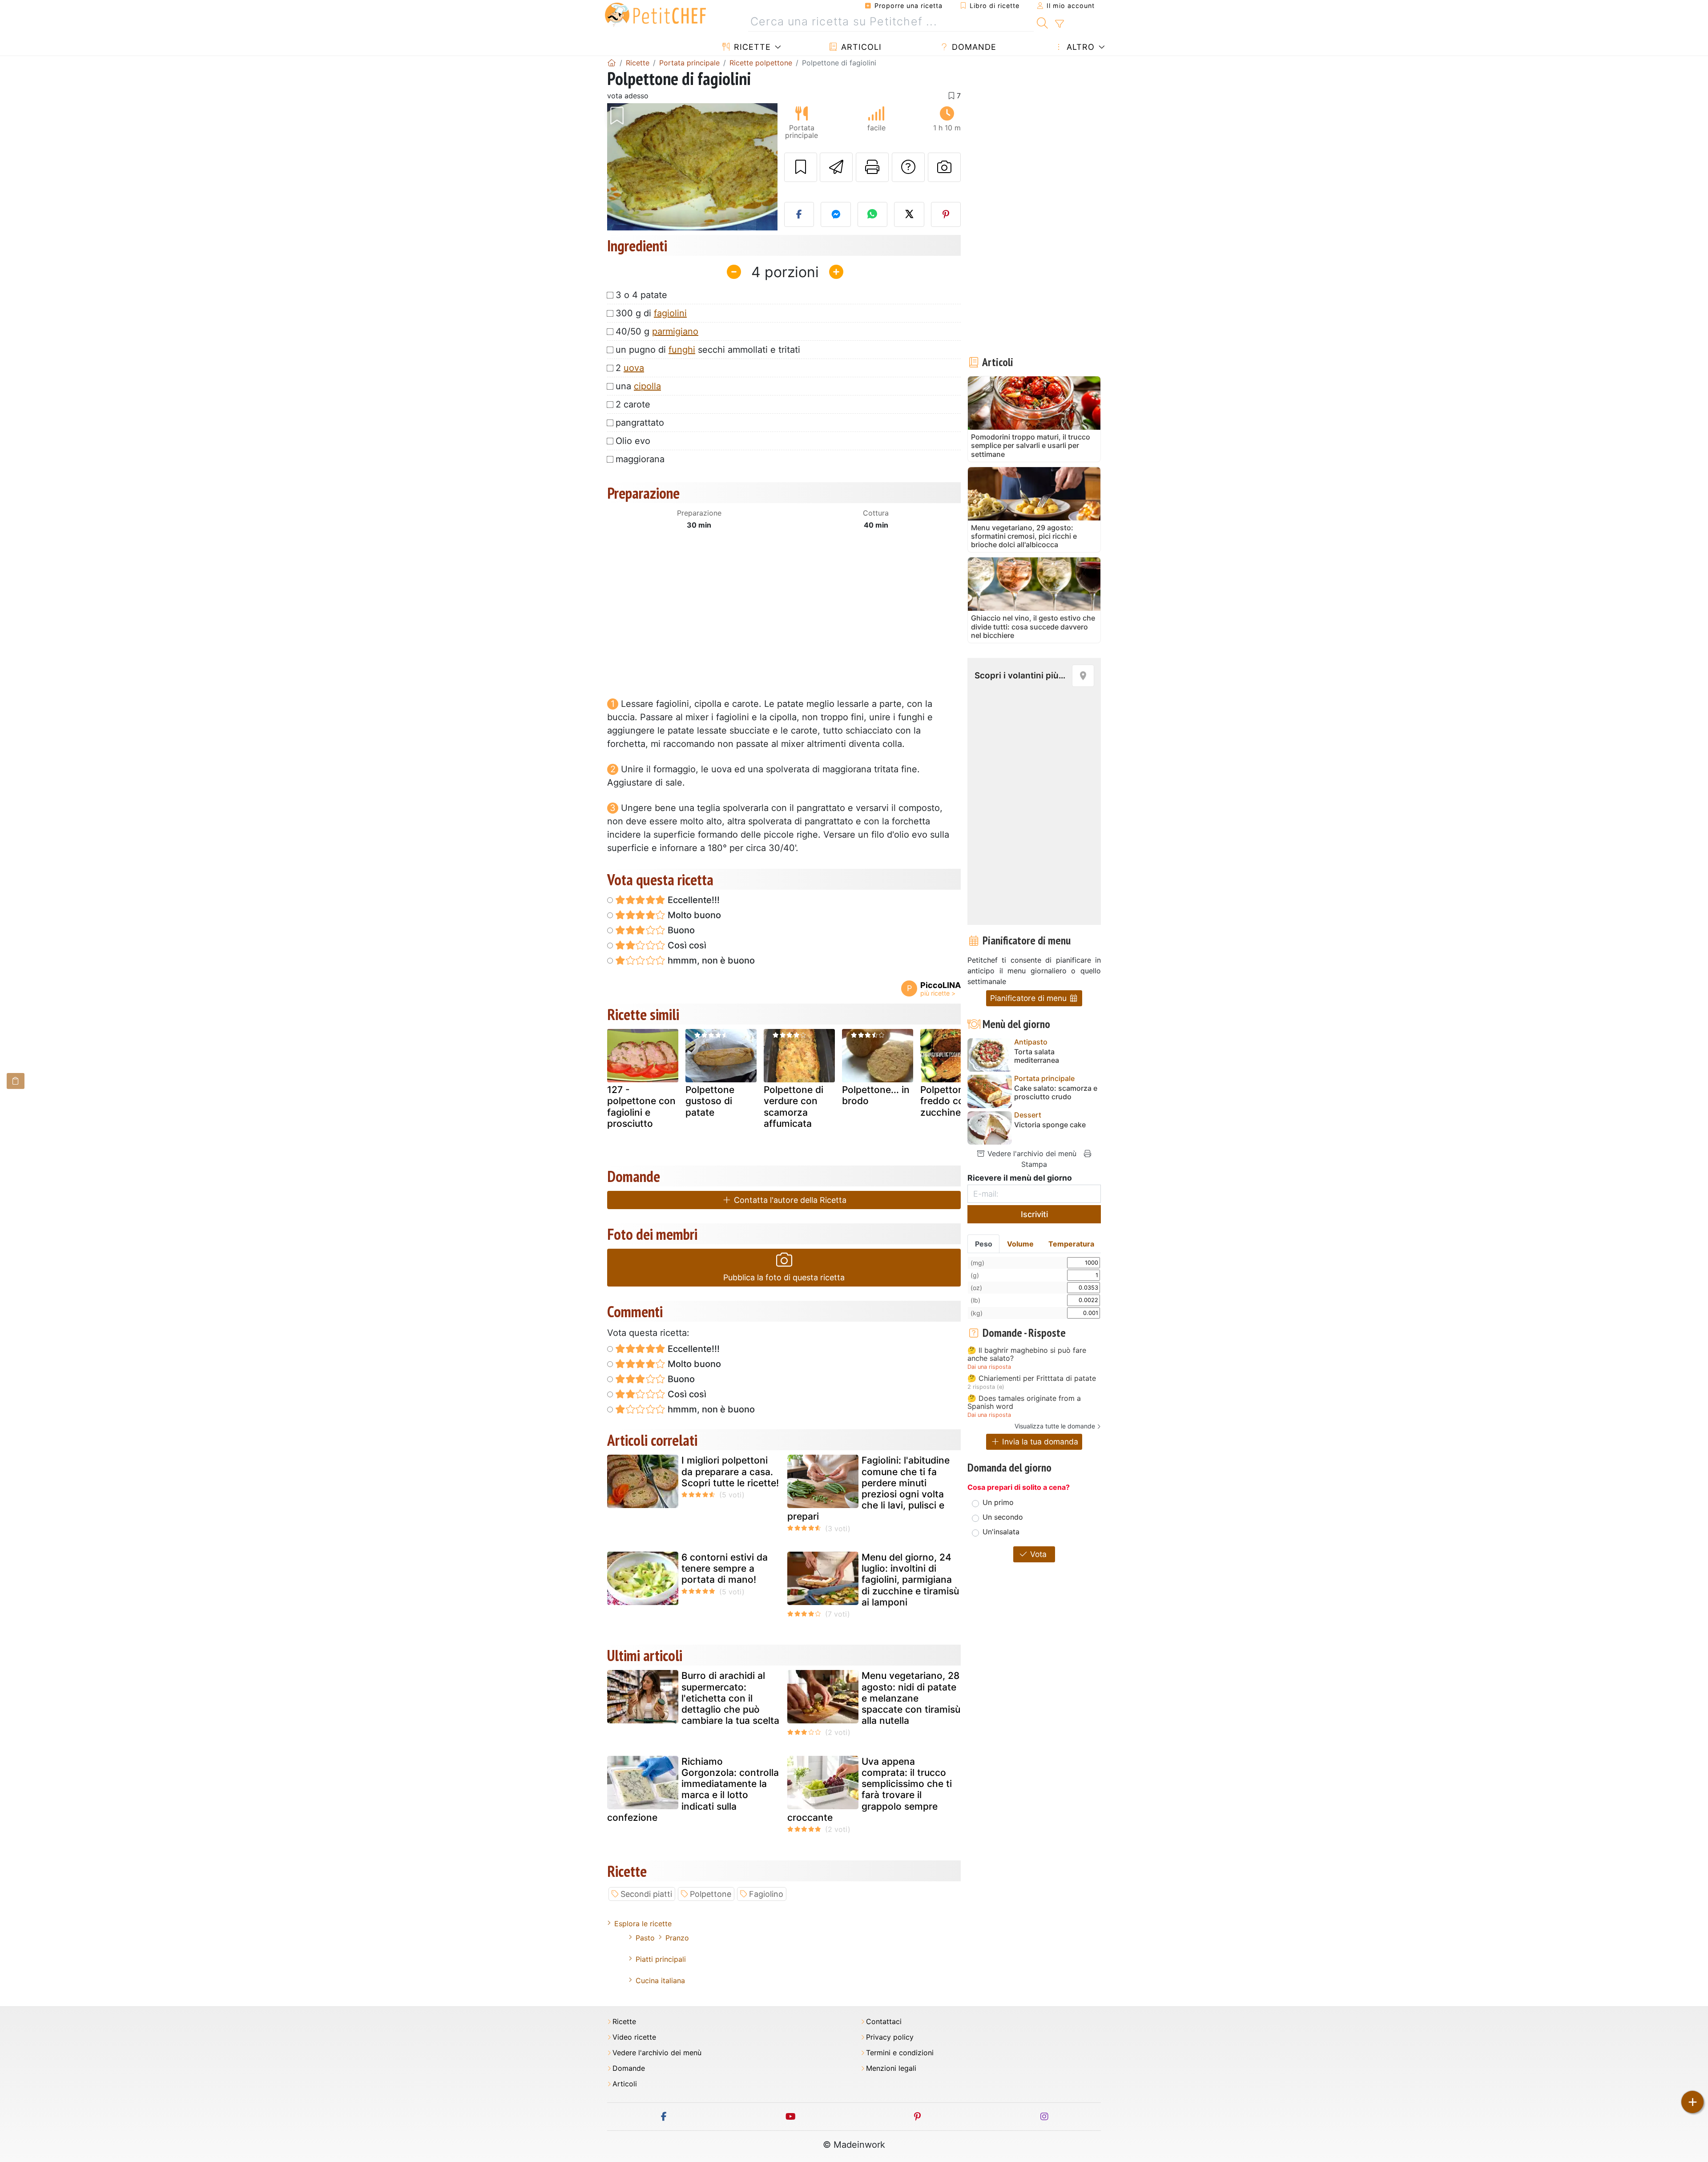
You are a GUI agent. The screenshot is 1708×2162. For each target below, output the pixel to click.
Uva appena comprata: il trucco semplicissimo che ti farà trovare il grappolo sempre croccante (870, 1789)
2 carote (633, 404)
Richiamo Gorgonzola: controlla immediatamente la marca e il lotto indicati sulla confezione (693, 1789)
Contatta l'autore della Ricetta (789, 1200)
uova (634, 368)
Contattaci (884, 2022)
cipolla (647, 386)
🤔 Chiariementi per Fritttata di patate (1032, 1379)
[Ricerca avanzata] (1059, 24)
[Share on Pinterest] (946, 214)
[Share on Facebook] (799, 214)
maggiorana (640, 459)
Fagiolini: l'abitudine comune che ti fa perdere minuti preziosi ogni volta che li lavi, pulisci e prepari (868, 1488)
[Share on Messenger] (836, 214)
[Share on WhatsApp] (873, 214)
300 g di (651, 313)
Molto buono (693, 915)
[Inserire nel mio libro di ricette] (801, 167)
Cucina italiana (660, 1980)
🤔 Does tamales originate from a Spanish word (1024, 1402)
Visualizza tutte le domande (1055, 1426)
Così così (686, 945)
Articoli (860, 47)
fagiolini (670, 313)
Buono (680, 930)
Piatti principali (661, 1959)
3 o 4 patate (641, 295)
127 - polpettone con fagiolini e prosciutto (641, 1107)
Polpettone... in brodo (876, 1095)
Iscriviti (1034, 1214)
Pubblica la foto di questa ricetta (784, 1277)
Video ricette (634, 2037)
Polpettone (711, 1894)
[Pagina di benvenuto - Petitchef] (612, 63)
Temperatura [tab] (1071, 1244)
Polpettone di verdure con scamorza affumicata (794, 1107)
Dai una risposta (989, 1367)
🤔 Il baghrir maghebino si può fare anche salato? (1027, 1354)
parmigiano (675, 331)
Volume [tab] (1020, 1244)
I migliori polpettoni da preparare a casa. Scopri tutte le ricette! (730, 1471)
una (638, 386)
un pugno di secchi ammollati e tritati (708, 350)
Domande (973, 47)
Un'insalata (1001, 1532)
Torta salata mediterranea (1037, 1056)
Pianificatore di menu (1029, 998)
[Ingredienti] (16, 1081)
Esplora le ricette (643, 1924)
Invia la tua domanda (1039, 1442)
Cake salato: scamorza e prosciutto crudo (1056, 1093)
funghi (682, 350)
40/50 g (657, 331)
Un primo (998, 1502)
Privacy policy (890, 2037)
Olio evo (633, 441)
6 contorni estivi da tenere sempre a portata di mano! (725, 1568)
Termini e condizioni (900, 2053)
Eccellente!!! (693, 900)
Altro (1079, 47)
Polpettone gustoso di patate (710, 1101)
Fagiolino (766, 1894)
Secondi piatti (646, 1894)
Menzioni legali (891, 2068)
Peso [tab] (984, 1244)
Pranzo (677, 1938)
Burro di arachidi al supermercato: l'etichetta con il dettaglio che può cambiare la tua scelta (730, 1698)
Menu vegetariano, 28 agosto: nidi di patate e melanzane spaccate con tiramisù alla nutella (911, 1698)
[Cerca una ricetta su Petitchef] (1042, 22)
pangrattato (640, 423)
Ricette (751, 47)
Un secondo (1003, 1517)
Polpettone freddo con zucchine (945, 1101)
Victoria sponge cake (1050, 1125)
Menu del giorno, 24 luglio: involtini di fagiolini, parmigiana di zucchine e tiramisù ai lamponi (910, 1580)
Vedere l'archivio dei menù (1031, 1154)
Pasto (645, 1938)
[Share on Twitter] (909, 214)
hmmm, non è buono (710, 960)
